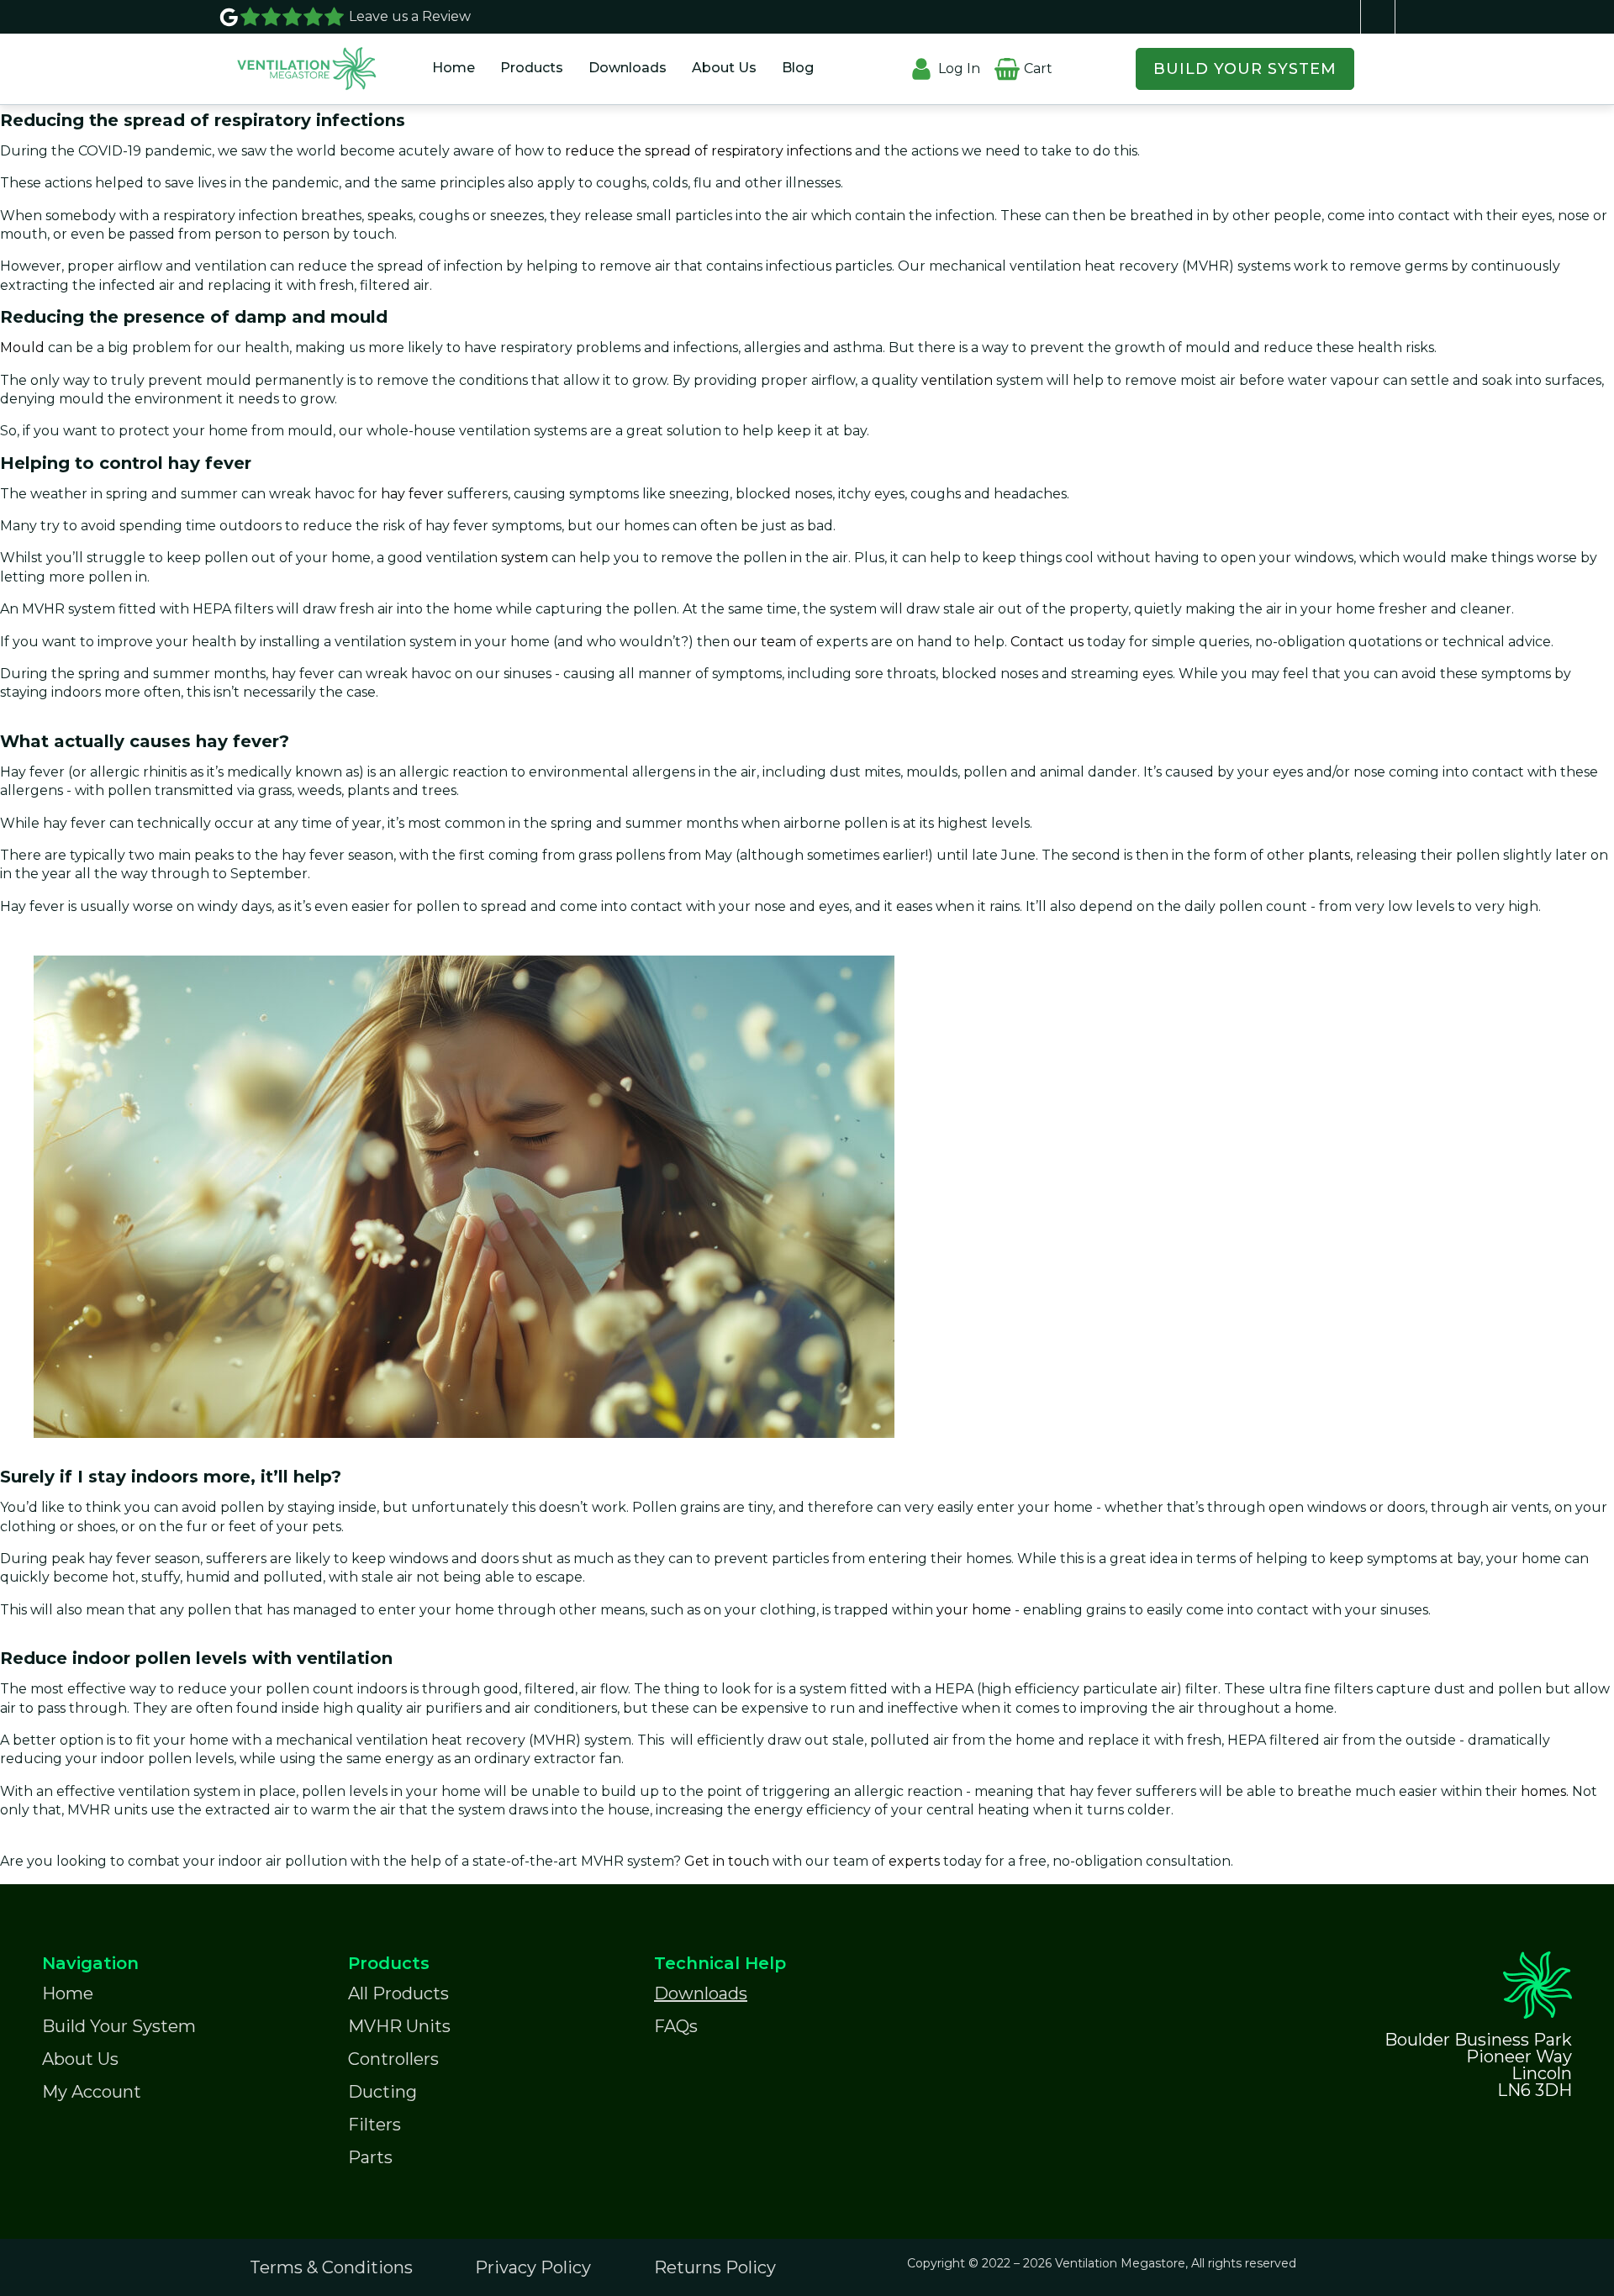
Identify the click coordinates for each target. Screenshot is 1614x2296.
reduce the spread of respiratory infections (708, 151)
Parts (370, 2157)
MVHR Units (399, 2026)
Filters (374, 2125)
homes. (1546, 1791)
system (523, 558)
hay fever (412, 494)
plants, (1330, 855)
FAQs (676, 2026)
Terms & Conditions (331, 2267)
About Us (724, 68)
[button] (532, 68)
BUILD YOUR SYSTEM (1245, 69)
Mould (22, 348)
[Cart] (1006, 58)
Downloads (628, 68)
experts (916, 1861)
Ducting (382, 2092)
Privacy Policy (533, 2267)
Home (454, 68)
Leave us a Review (410, 16)
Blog (798, 68)
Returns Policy (715, 2267)
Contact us (1047, 642)
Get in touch (727, 1861)
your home (976, 1610)
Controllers (393, 2059)
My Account (92, 2092)
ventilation (959, 380)
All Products (398, 1993)
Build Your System (119, 2026)
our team (765, 642)
